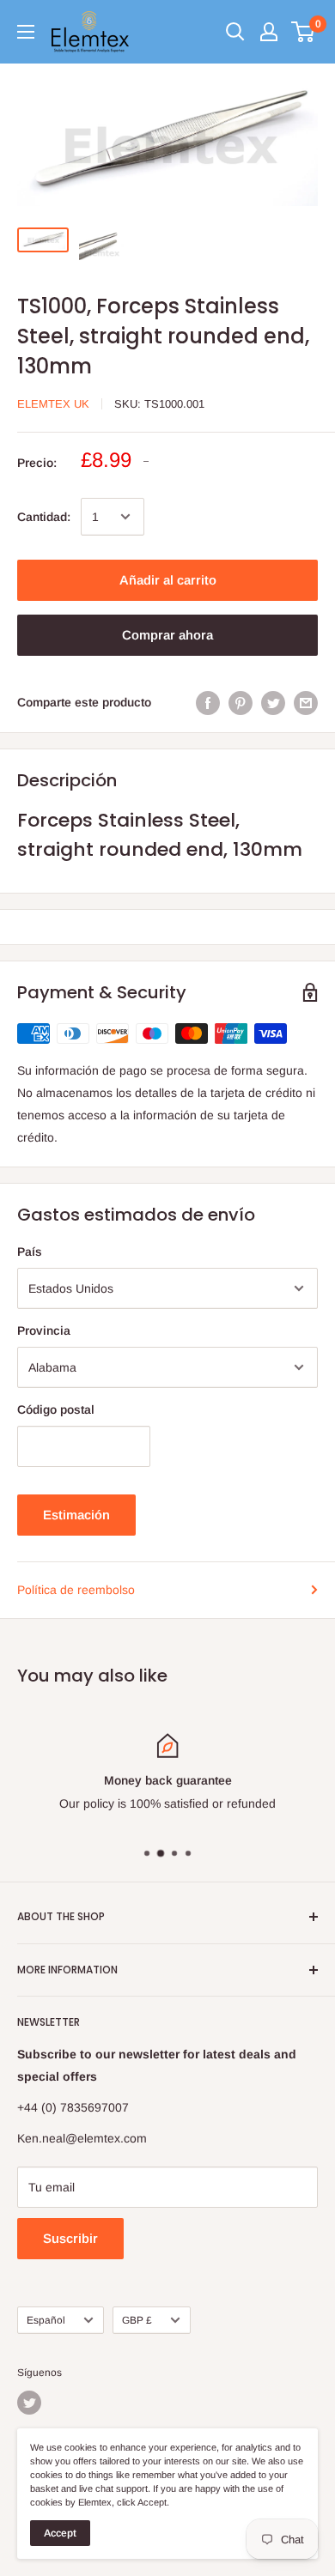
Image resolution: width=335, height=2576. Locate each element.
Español (46, 2320)
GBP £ (137, 2320)
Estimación (76, 1515)
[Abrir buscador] (235, 32)
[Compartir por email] (306, 702)
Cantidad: (44, 517)
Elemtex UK (53, 404)
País (30, 1252)
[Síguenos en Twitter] (29, 2403)
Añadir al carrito (168, 580)
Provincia (44, 1330)
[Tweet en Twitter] (273, 702)
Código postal (56, 1409)
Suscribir (70, 2238)
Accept (60, 2533)
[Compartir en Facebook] (208, 702)
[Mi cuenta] (269, 32)
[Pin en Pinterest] (241, 702)
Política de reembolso (76, 1590)
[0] (304, 32)
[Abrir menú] (26, 32)
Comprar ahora (167, 635)
